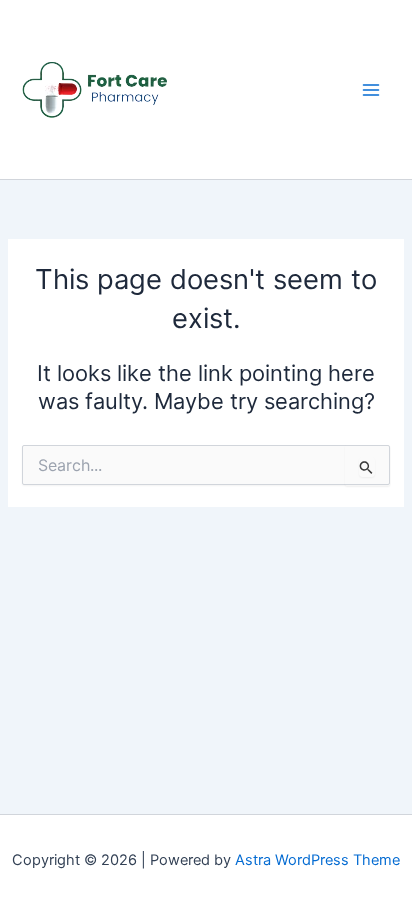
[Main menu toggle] (371, 90)
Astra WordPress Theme (317, 860)
